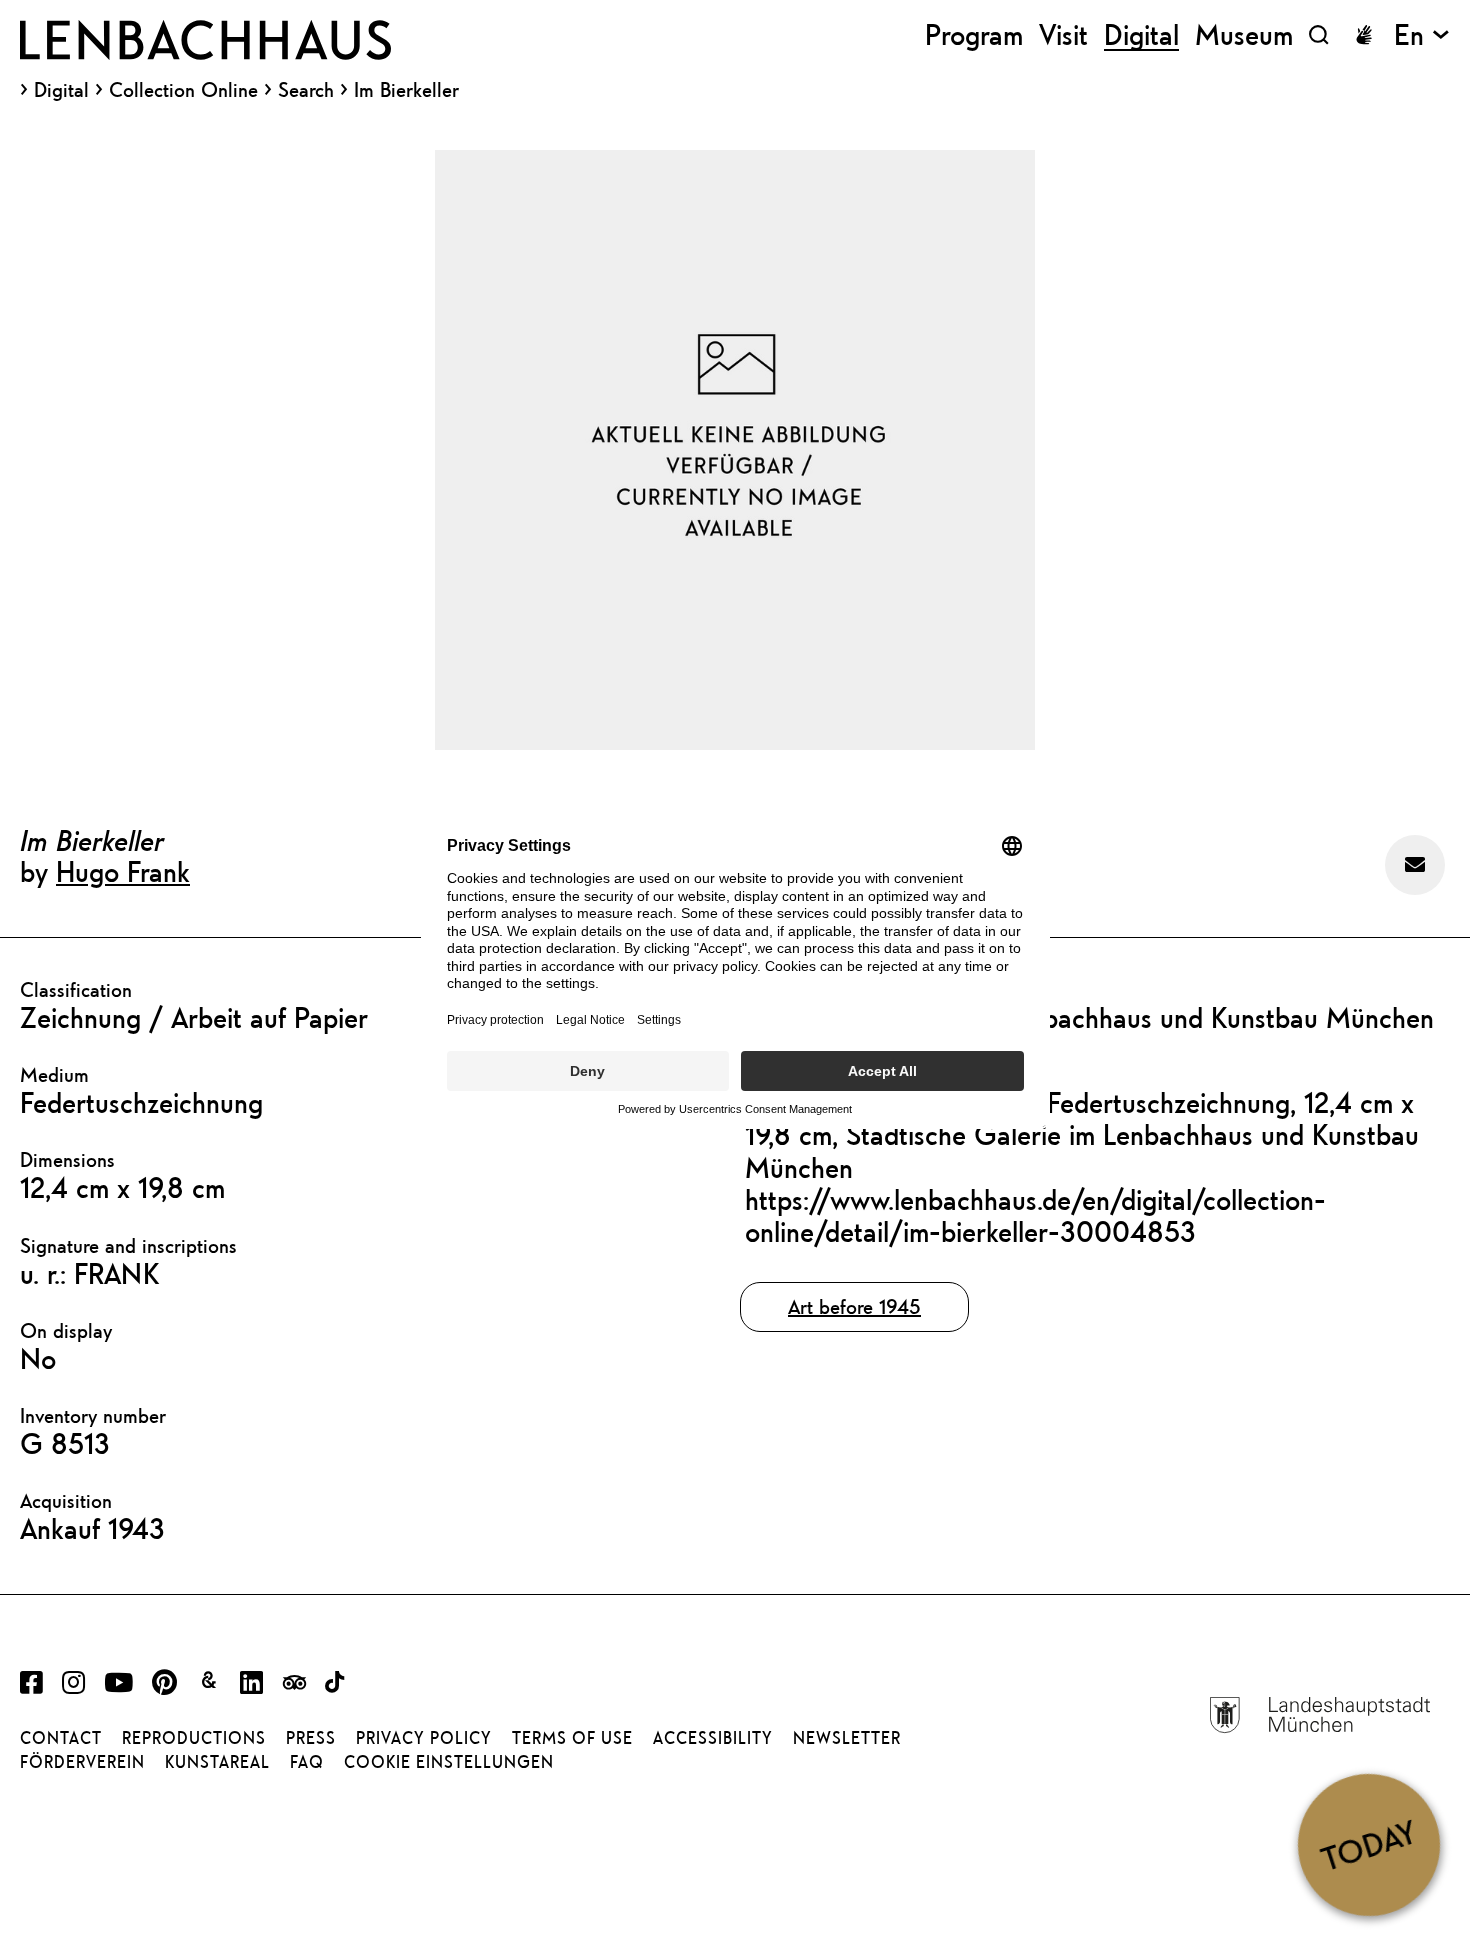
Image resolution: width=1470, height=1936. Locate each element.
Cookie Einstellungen (449, 1762)
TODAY (1368, 1844)
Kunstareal (217, 1762)
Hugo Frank (123, 871)
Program (974, 34)
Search (306, 89)
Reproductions (194, 1738)
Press (311, 1738)
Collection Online (183, 90)
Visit (1063, 34)
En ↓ (1422, 34)
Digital (61, 90)
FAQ (307, 1762)
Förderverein (82, 1762)
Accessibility (713, 1738)
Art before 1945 (854, 1306)
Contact (61, 1738)
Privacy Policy (424, 1738)
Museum (1244, 34)
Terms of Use (572, 1738)
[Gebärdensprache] (1364, 35)
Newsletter (847, 1738)
